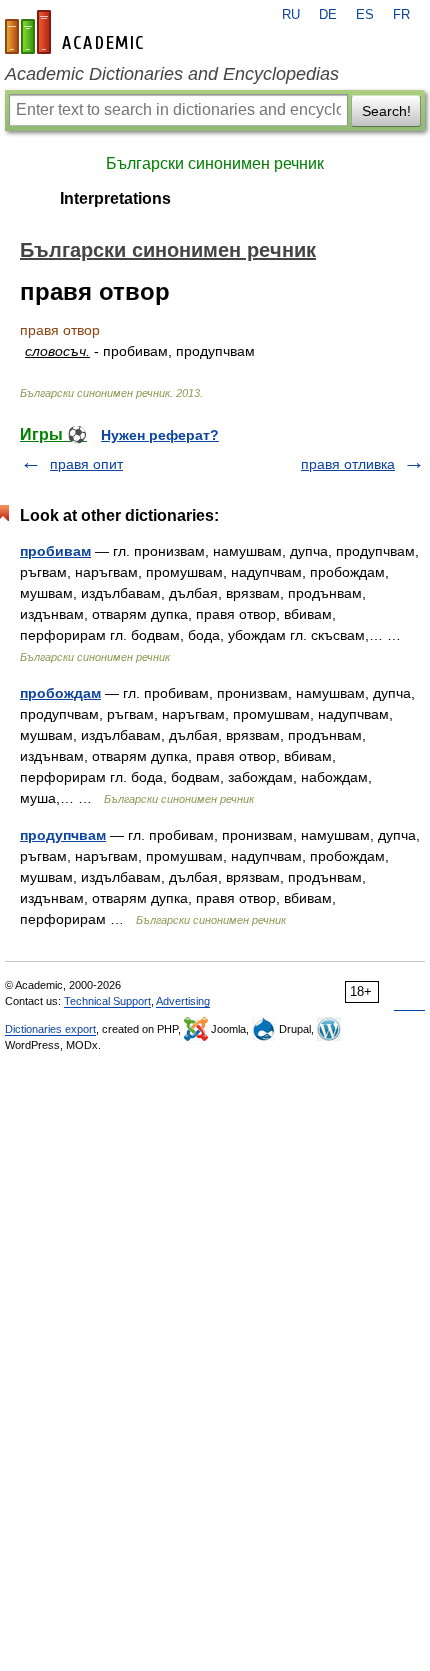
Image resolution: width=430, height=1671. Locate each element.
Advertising (183, 1001)
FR (401, 15)
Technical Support (107, 1001)
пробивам (55, 551)
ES (365, 15)
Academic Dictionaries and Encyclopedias (172, 74)
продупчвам (63, 835)
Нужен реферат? (160, 435)
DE (328, 15)
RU (291, 15)
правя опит (86, 464)
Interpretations (115, 198)
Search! (386, 111)
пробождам (60, 693)
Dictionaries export (50, 1029)
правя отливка (348, 464)
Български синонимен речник (215, 163)
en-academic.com (77, 32)
